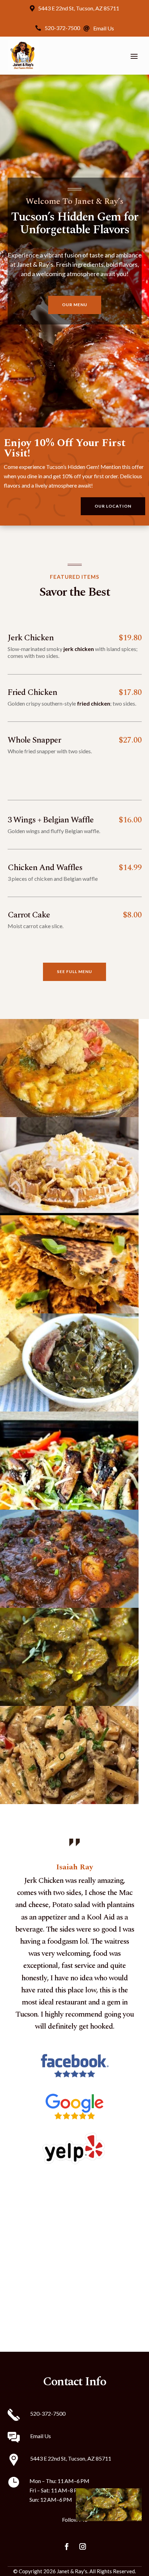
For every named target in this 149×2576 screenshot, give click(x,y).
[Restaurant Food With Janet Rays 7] (69, 1213)
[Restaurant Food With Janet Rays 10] (69, 1507)
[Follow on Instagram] (82, 2547)
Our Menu (75, 305)
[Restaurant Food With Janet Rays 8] (69, 1311)
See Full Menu (74, 971)
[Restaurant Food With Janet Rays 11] (69, 1606)
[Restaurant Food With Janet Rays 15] (69, 1802)
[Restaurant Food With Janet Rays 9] (69, 1409)
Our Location (113, 506)
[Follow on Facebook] (67, 2547)
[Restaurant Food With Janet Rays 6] (69, 1115)
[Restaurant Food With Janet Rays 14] (69, 1704)
